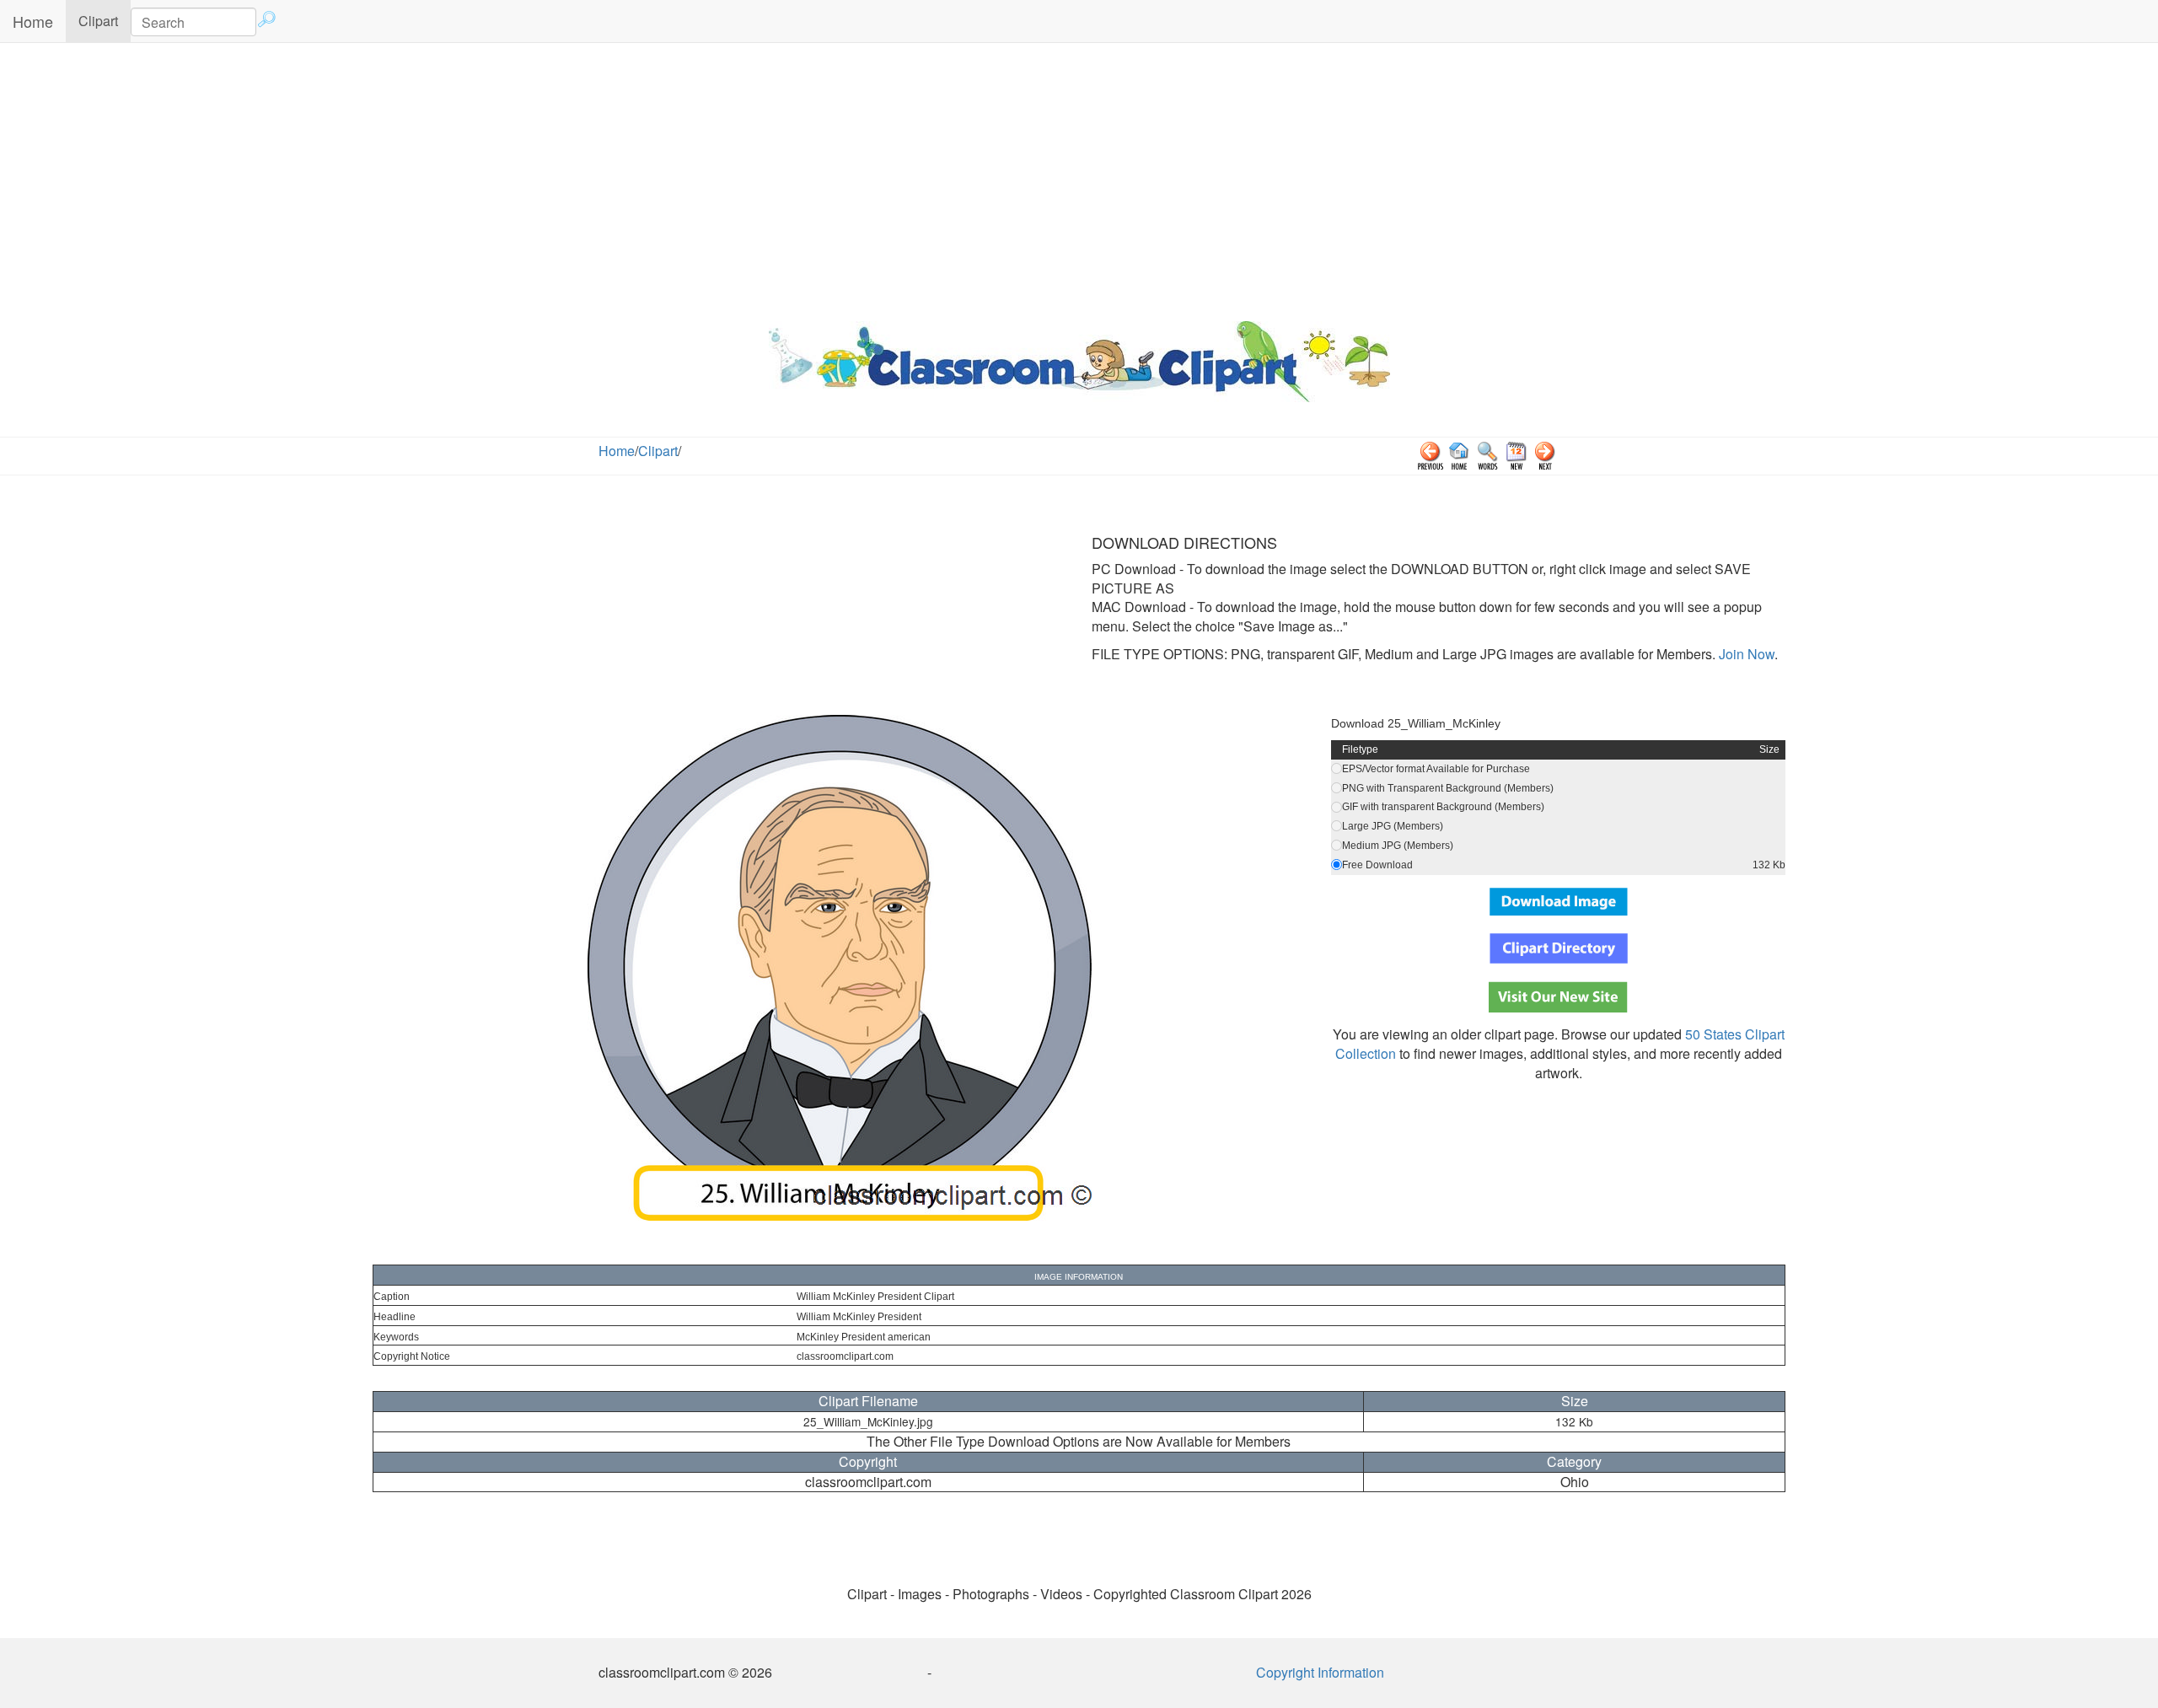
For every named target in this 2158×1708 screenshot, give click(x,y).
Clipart (105, 20)
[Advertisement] (1079, 178)
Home (33, 21)
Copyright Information (1320, 1672)
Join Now (1745, 654)
